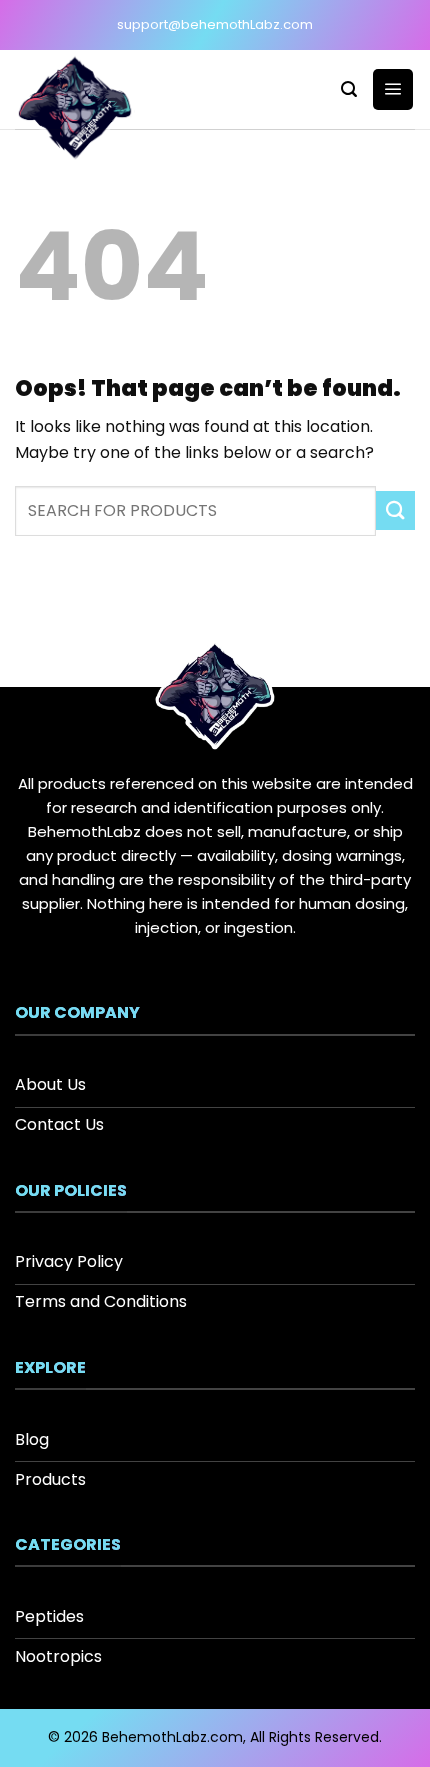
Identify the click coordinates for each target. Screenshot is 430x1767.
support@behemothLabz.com (215, 24)
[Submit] (395, 510)
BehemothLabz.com (172, 1737)
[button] (349, 89)
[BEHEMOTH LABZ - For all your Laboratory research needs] (92, 110)
